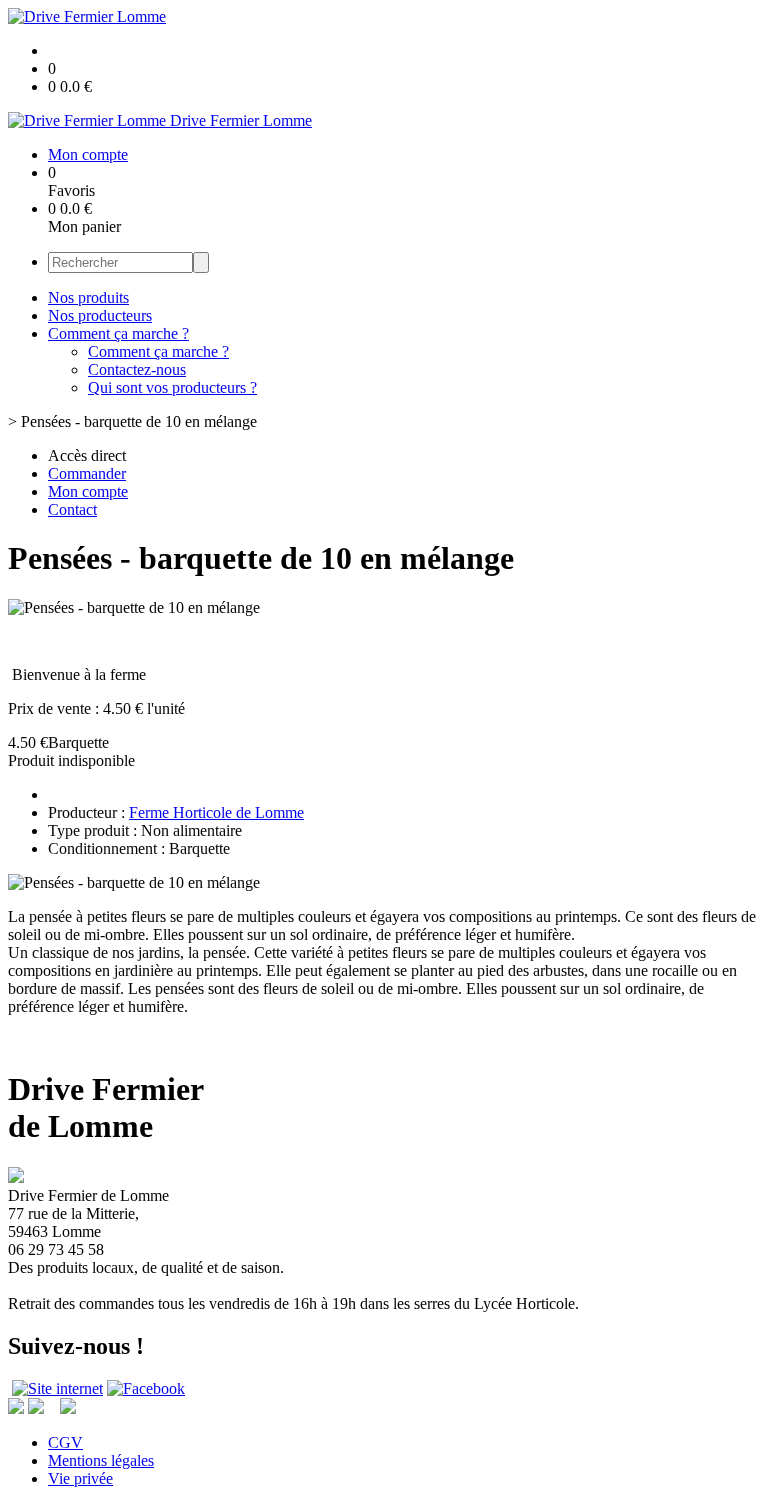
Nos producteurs (100, 315)
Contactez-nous (137, 369)
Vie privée (80, 1478)
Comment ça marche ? (118, 333)
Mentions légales (101, 1460)
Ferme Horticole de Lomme (216, 812)
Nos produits (88, 297)
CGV (65, 1442)
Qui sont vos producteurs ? (172, 387)
